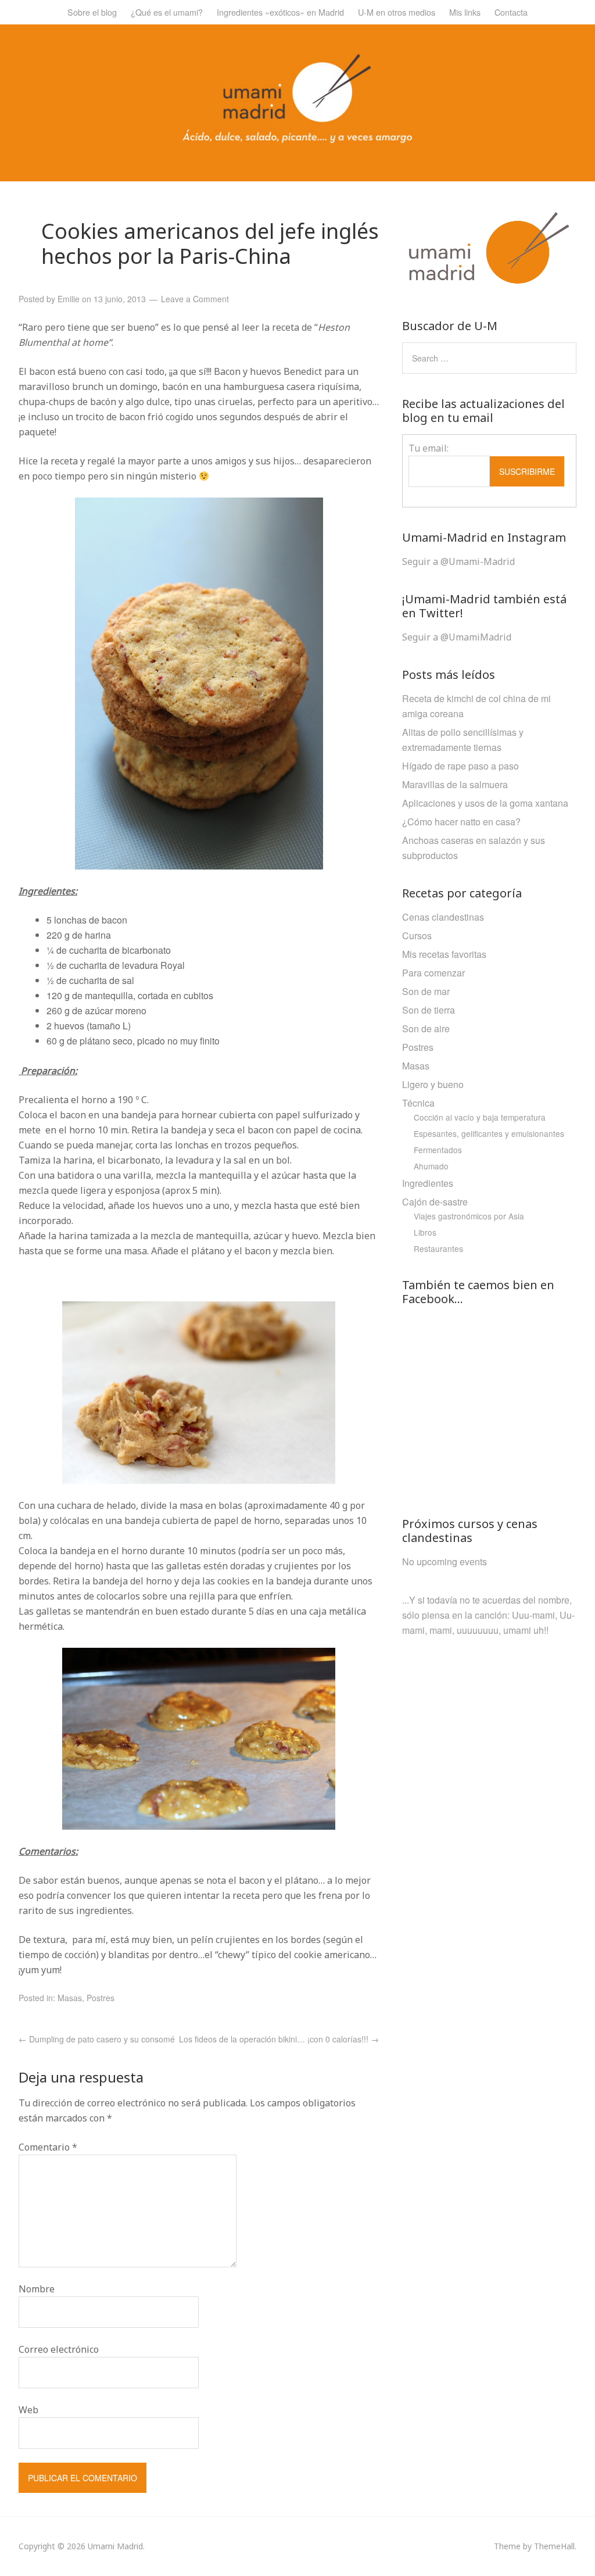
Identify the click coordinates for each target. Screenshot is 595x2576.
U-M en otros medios (397, 12)
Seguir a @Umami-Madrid (458, 561)
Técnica (418, 1103)
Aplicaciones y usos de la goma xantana (485, 803)
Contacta (511, 12)
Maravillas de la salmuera (455, 784)
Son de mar (426, 991)
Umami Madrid (115, 2546)
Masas (70, 1998)
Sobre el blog (92, 12)
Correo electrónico (59, 2349)
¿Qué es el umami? (167, 12)
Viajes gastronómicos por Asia (469, 1216)
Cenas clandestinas (443, 917)
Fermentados (438, 1150)
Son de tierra (429, 1010)
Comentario (48, 2147)
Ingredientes (428, 1183)
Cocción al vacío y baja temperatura (480, 1117)
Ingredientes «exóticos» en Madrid (280, 12)
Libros (425, 1232)
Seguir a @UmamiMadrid (457, 637)
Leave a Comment (195, 299)
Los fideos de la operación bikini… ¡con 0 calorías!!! (279, 2039)
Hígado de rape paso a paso (460, 766)
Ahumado (431, 1166)
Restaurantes (438, 1248)
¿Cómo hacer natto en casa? (461, 822)
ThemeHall (554, 2546)
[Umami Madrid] (297, 140)
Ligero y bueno (433, 1084)
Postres (101, 1998)
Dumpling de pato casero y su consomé (97, 2039)
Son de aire (426, 1028)
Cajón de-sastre (435, 1202)
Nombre (37, 2289)
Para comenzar (433, 973)
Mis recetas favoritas (444, 954)
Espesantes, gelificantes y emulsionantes (489, 1133)
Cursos (417, 935)
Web (28, 2410)
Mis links (465, 12)
